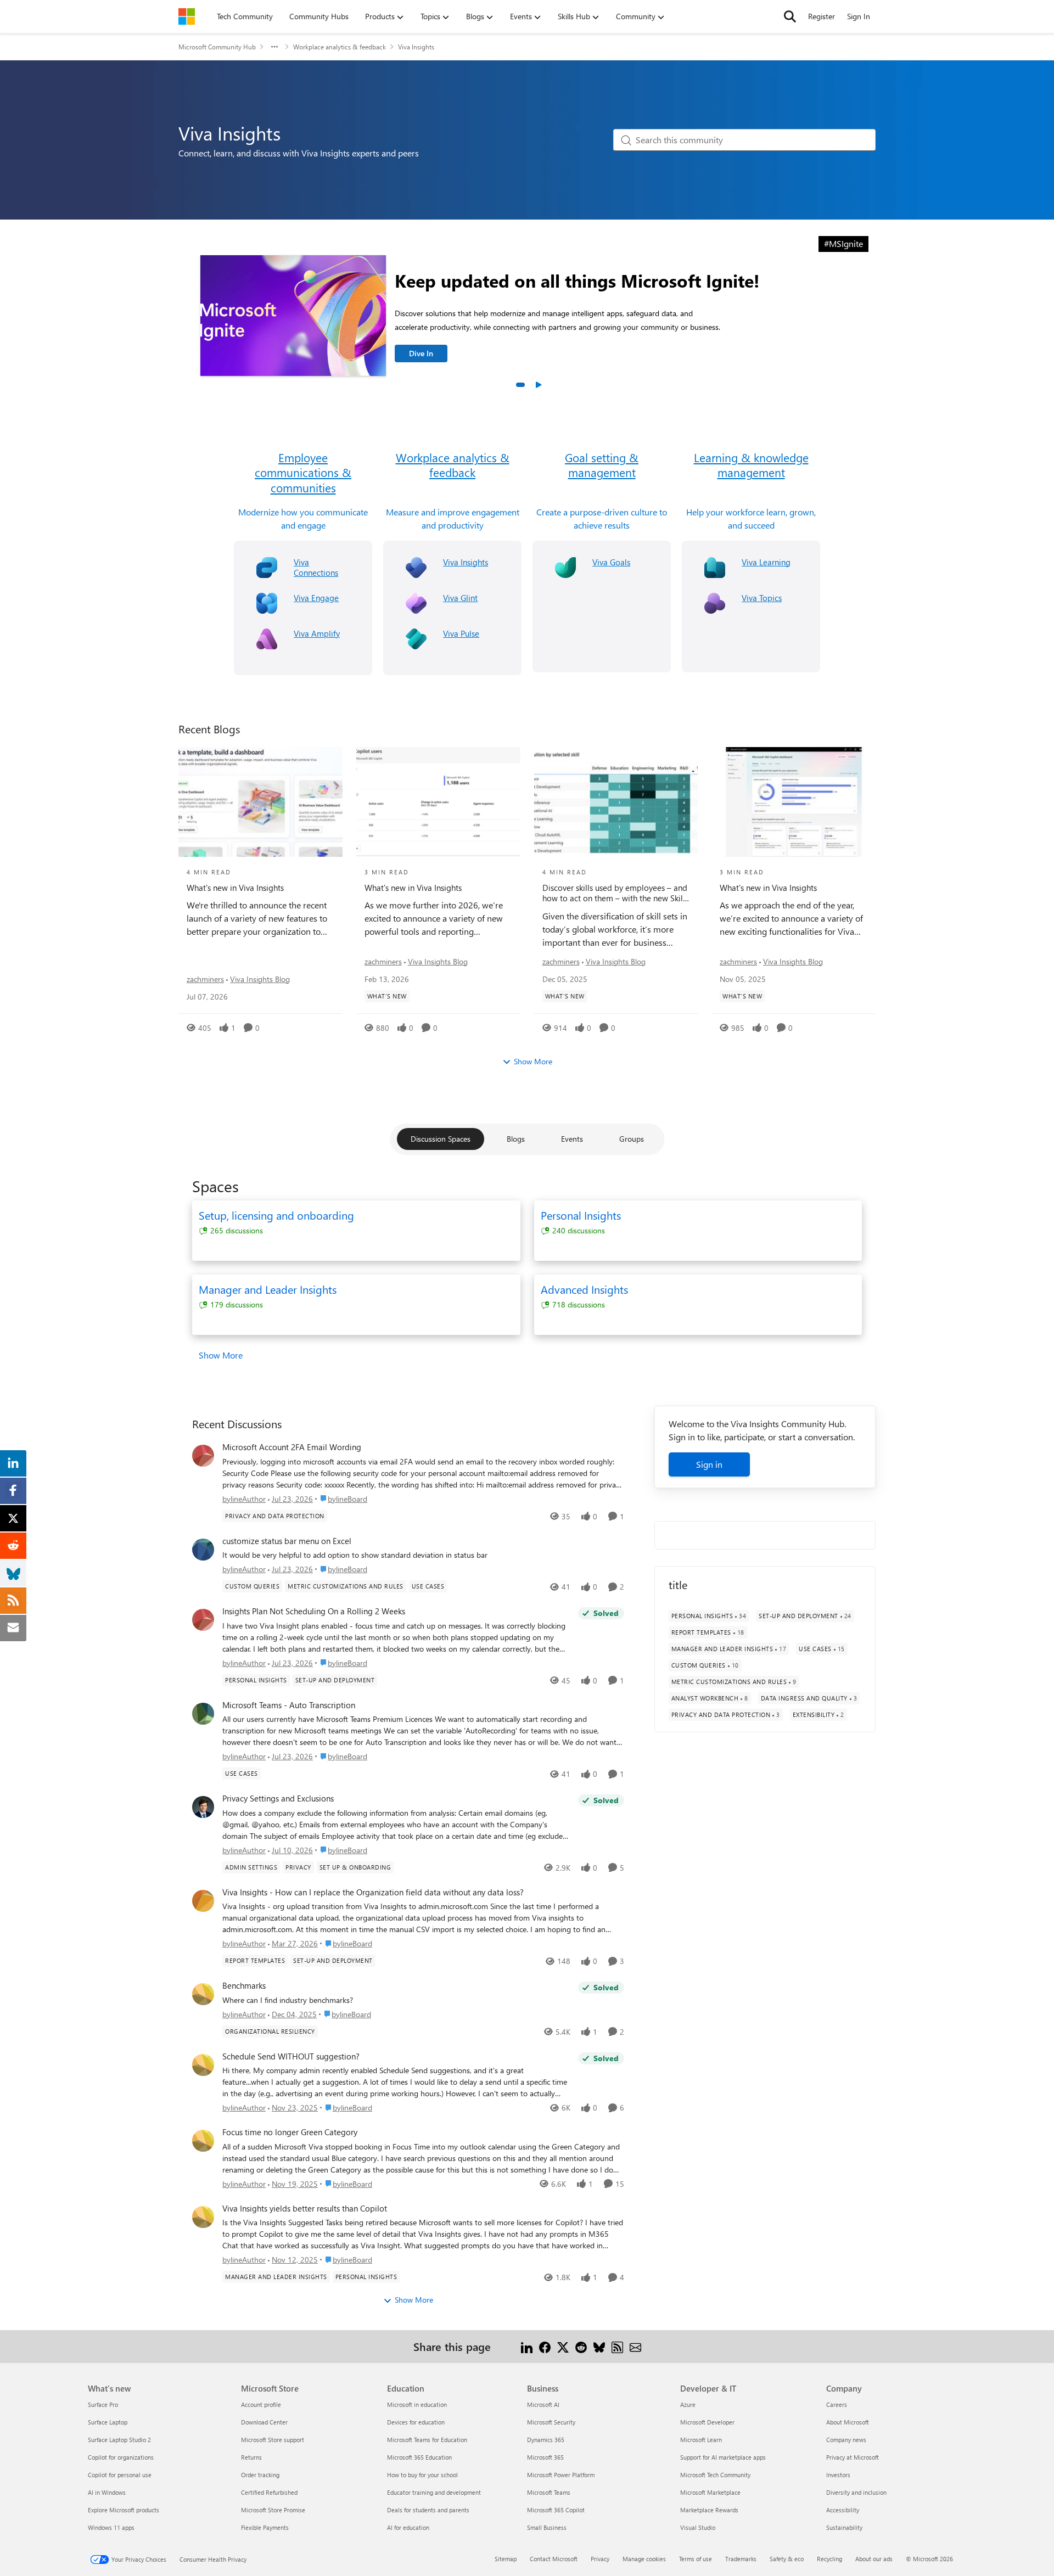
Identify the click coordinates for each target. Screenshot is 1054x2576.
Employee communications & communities (303, 473)
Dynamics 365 (546, 2440)
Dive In (421, 353)
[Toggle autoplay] (538, 385)
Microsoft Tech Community (715, 2475)
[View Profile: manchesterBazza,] (203, 1714)
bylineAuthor (244, 1499)
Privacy (600, 2559)
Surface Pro (103, 2404)
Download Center (264, 2422)
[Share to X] (563, 2346)
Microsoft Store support (273, 2440)
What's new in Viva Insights (235, 888)
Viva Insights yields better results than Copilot (305, 2209)
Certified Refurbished (269, 2492)
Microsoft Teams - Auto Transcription (289, 1705)
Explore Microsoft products (124, 2510)
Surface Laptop (108, 2422)
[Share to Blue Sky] (599, 2346)
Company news (846, 2440)
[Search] (790, 16)
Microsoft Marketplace (710, 2492)
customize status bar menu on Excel (287, 1541)
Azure (688, 2404)
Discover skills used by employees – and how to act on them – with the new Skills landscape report (615, 893)
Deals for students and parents (428, 2510)
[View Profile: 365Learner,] (203, 1901)
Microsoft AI (543, 2404)
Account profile (261, 2404)
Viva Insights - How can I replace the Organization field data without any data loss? (373, 1892)
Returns (251, 2457)
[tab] (520, 385)
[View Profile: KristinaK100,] (203, 2217)
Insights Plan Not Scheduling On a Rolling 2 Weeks (314, 1611)
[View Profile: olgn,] (203, 1456)
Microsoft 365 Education (419, 2457)
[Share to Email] (635, 2346)
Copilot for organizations (121, 2457)
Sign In (859, 16)
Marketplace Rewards (709, 2510)
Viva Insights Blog (260, 979)
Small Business (547, 2527)
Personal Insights (581, 1215)
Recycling (829, 2559)
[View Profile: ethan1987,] (203, 1550)
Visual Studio (698, 2527)
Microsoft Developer (707, 2422)
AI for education (408, 2527)
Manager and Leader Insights (268, 1289)
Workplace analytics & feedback (340, 47)
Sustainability (844, 2527)
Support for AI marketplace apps (723, 2457)
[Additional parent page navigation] (274, 47)
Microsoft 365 (545, 2457)
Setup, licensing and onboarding (276, 1215)
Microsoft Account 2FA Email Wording (292, 1447)
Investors (838, 2475)
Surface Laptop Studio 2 (119, 2440)
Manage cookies (644, 2559)
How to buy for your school (422, 2475)
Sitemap (506, 2559)
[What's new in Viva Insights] (260, 802)
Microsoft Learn (701, 2440)
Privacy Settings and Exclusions (278, 1798)
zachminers (205, 979)
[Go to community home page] (187, 16)
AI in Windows (107, 2492)
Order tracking (260, 2475)
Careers (837, 2404)
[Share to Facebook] (545, 2346)
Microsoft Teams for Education (427, 2440)
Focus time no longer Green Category (290, 2132)
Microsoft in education (417, 2404)
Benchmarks (244, 1986)
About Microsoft (848, 2422)
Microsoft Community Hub (217, 47)
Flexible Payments (265, 2527)
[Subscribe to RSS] (617, 2346)
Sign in (709, 1464)
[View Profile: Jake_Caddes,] (203, 1807)
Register (822, 16)
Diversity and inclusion (856, 2492)
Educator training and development (434, 2492)
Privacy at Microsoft (853, 2457)
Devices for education (416, 2422)
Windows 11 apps (111, 2527)
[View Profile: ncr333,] (203, 1620)
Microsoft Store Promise (273, 2510)
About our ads (874, 2559)
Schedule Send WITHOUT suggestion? (291, 2056)
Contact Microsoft (554, 2559)
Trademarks (741, 2559)
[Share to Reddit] (581, 2346)
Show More (533, 1061)
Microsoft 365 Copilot (556, 2510)
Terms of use (696, 2559)
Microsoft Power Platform (561, 2475)
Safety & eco (787, 2559)
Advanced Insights (584, 1289)
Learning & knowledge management (751, 465)
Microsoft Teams (549, 2492)
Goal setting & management (602, 465)
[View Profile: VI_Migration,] (203, 1994)
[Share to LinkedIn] (527, 2346)
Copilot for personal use (120, 2475)
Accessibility (843, 2510)
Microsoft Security (551, 2422)
